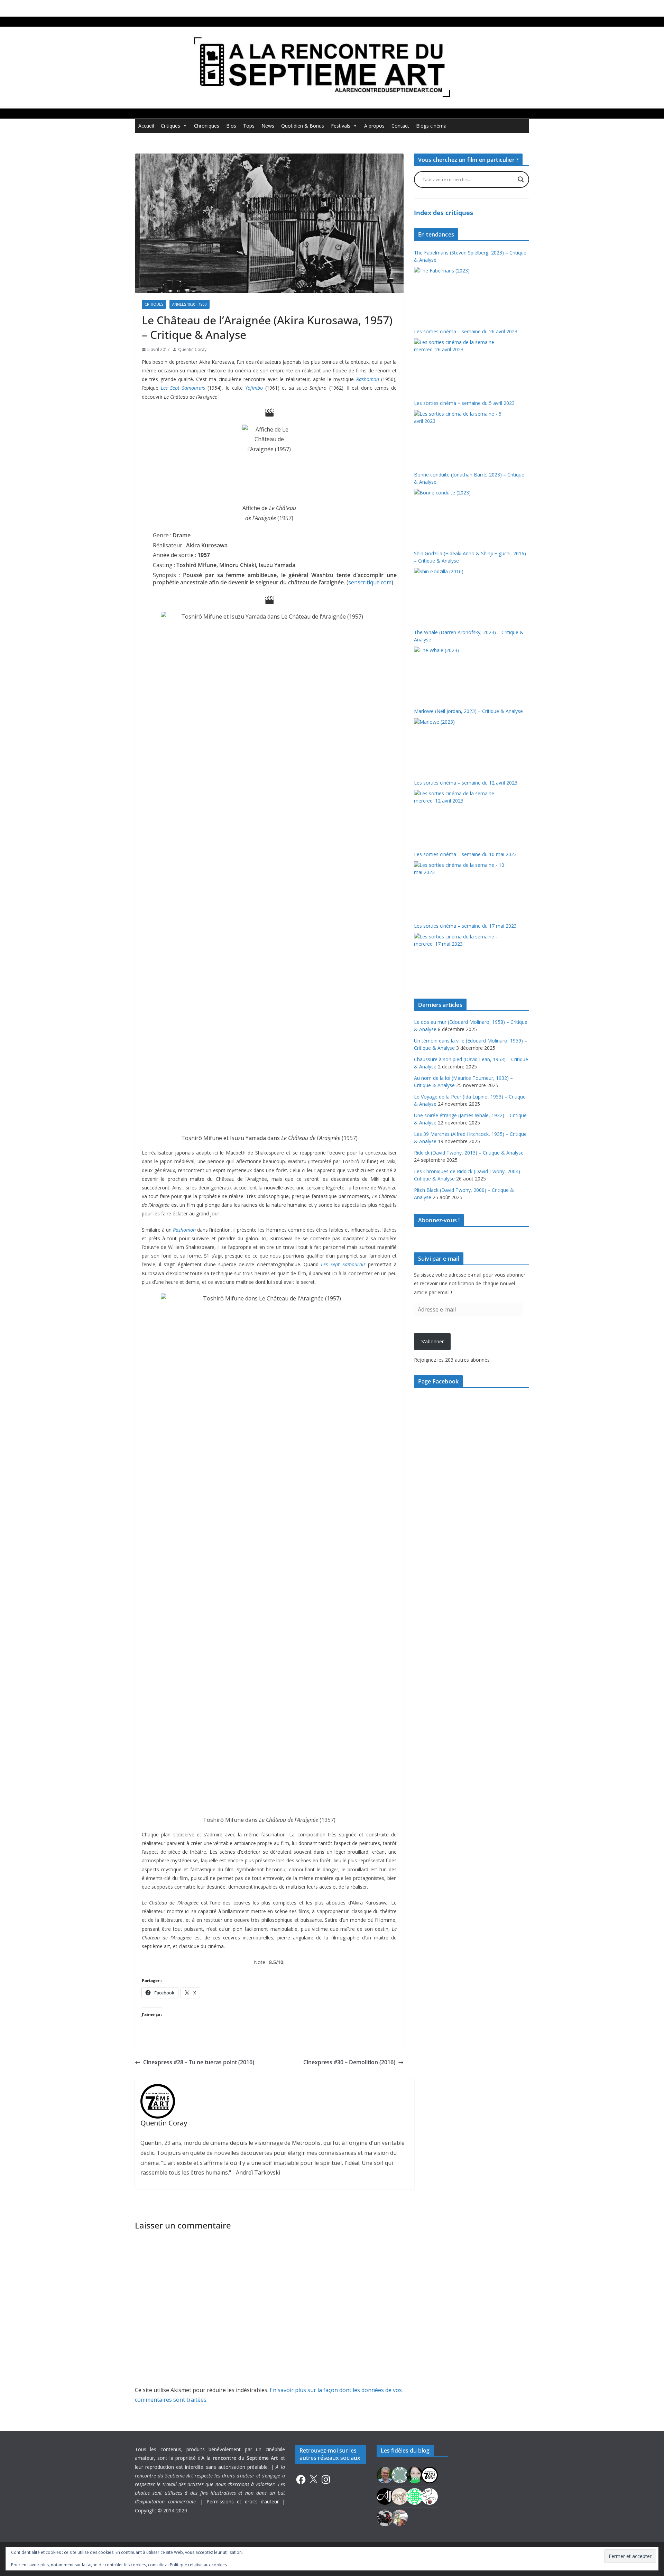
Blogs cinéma (431, 126)
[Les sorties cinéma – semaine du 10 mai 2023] (460, 887)
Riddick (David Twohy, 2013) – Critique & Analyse (469, 1153)
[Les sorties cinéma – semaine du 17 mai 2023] (460, 959)
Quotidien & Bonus (303, 126)
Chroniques (207, 126)
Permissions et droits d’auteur (243, 2501)
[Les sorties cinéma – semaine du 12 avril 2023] (460, 816)
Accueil (146, 126)
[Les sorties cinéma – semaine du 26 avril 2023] (460, 364)
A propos (374, 126)
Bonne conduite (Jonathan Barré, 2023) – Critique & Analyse (469, 478)
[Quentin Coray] (430, 2475)
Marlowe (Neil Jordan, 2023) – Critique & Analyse (468, 711)
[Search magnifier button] (521, 179)
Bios (231, 126)
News (268, 126)
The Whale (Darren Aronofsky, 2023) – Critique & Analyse (469, 636)
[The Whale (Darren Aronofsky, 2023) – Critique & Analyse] (460, 673)
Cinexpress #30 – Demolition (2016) (349, 2062)
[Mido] (415, 2475)
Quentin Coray (192, 349)
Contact (400, 126)
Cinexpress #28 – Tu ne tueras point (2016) (199, 2062)
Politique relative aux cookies (198, 2565)
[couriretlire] (400, 2517)
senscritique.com (370, 582)
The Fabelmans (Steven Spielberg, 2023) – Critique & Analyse (470, 256)
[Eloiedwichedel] (385, 2517)
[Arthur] (400, 2496)
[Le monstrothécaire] (430, 2496)
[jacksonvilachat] (385, 2496)
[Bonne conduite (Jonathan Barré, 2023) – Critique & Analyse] (460, 515)
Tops (249, 126)
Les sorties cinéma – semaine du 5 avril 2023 (464, 403)
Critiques (170, 126)
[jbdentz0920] (415, 2496)
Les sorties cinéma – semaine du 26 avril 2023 (466, 331)
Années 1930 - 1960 (190, 304)
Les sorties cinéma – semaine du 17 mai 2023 (465, 926)
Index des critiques (444, 213)
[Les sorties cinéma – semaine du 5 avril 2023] (460, 436)
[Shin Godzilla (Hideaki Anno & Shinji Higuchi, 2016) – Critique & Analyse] (460, 594)
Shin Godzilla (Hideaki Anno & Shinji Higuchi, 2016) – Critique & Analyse (470, 557)
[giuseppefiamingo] (385, 2475)
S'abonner (432, 1341)
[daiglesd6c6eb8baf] (400, 2475)
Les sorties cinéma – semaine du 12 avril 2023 (466, 783)
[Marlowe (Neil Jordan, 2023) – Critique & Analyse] (460, 744)
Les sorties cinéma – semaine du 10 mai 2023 (465, 854)
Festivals (341, 126)
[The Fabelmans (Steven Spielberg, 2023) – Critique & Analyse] (460, 293)
